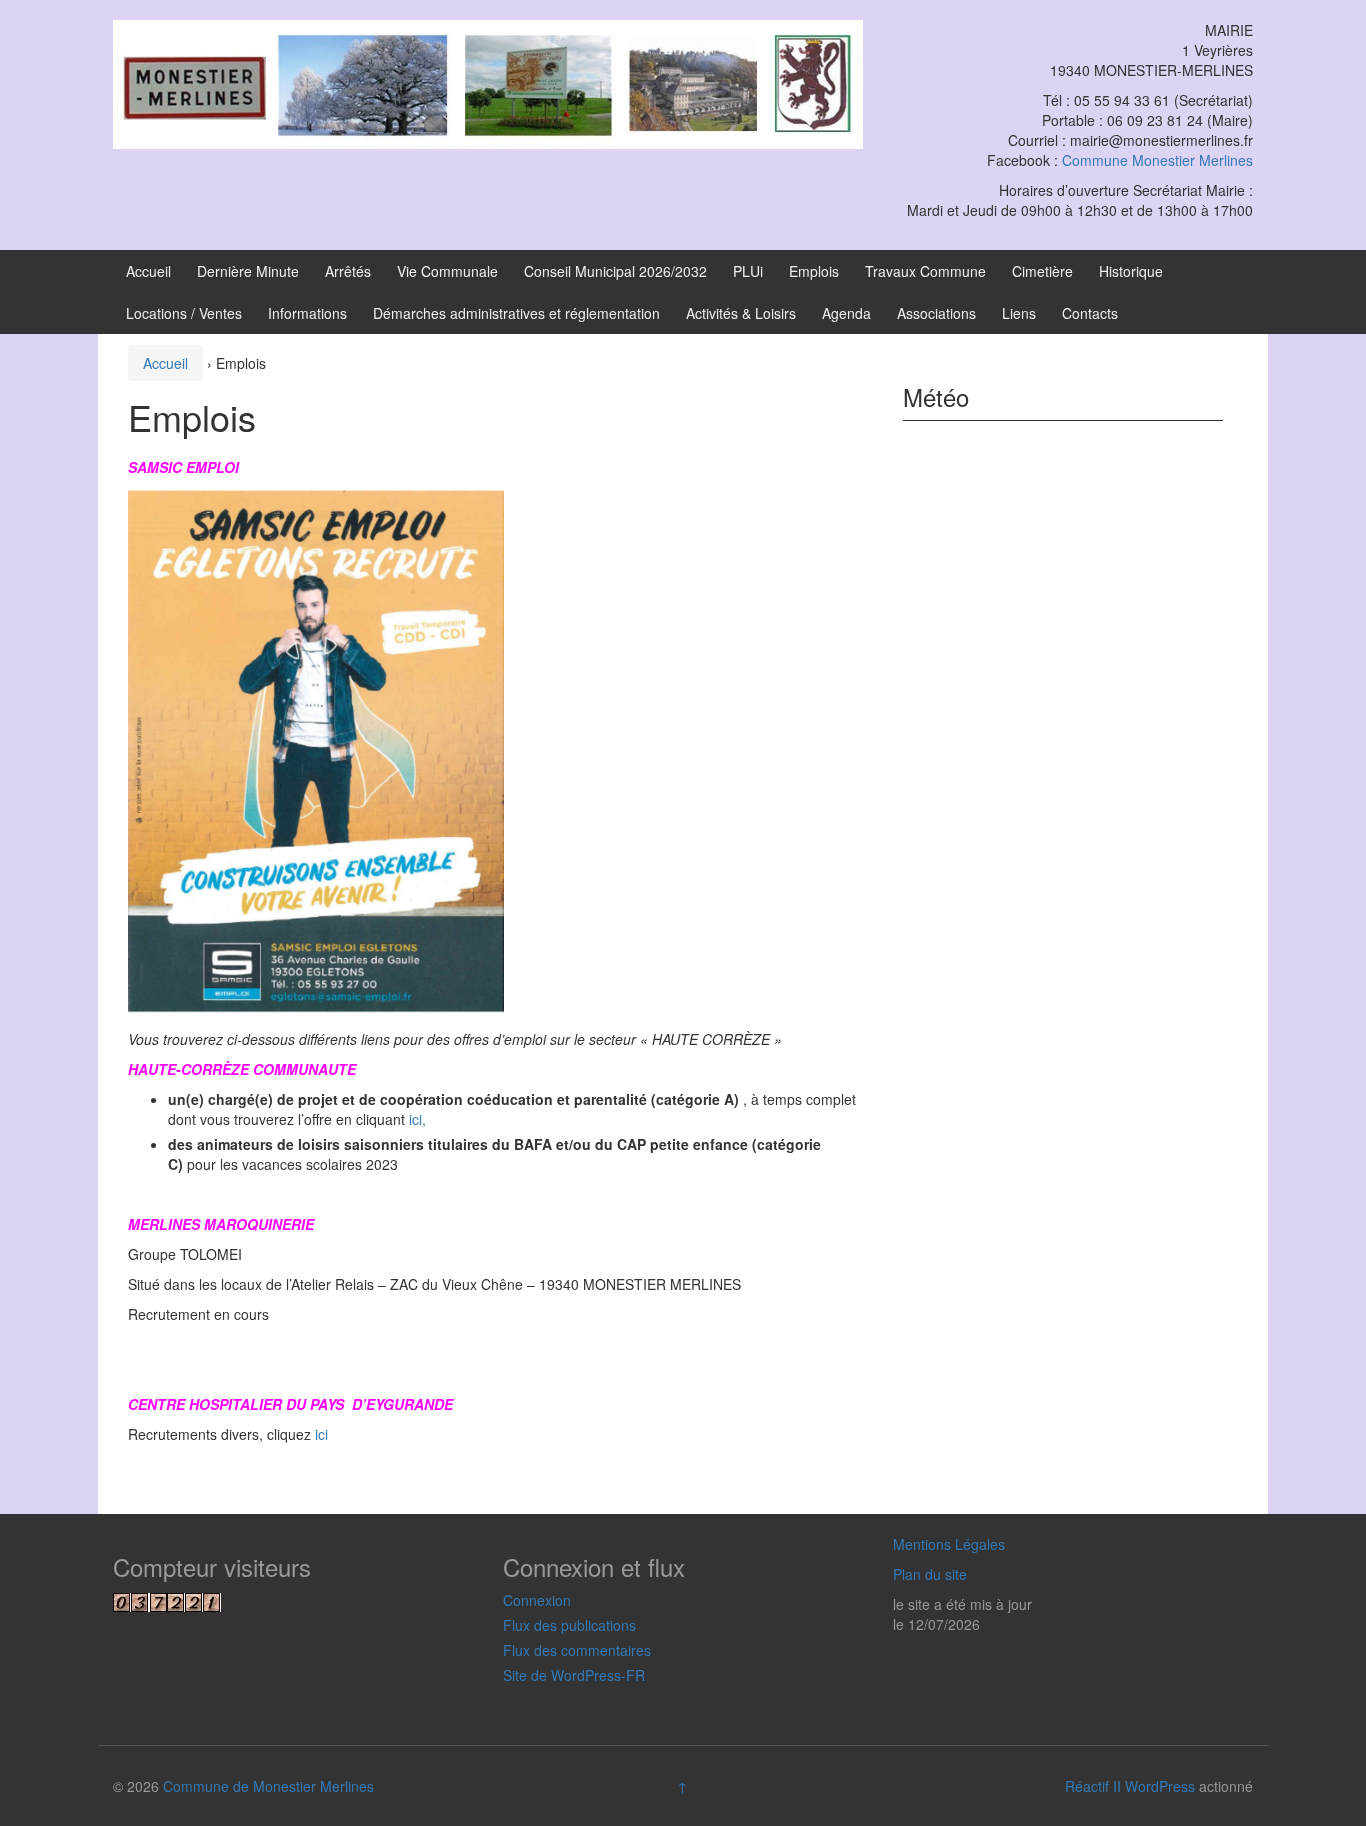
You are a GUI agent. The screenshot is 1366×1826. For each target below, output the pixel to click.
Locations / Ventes (184, 313)
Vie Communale (447, 271)
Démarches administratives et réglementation (516, 313)
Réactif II (1093, 1786)
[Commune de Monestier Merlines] (488, 82)
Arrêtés (348, 271)
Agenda (846, 313)
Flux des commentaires (577, 1650)
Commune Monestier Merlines (1157, 160)
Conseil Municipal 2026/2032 (615, 271)
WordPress (1160, 1786)
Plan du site (930, 1574)
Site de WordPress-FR (574, 1675)
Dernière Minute (248, 271)
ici (321, 1434)
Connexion (537, 1600)
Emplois (814, 271)
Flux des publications (569, 1625)
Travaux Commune (925, 271)
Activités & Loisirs (741, 313)
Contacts (1090, 313)
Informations (307, 313)
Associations (936, 313)
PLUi (748, 271)
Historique (1131, 271)
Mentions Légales (949, 1544)
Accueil (148, 271)
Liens (1019, 313)
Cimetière (1042, 271)
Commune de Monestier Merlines (268, 1786)
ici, (417, 1119)
